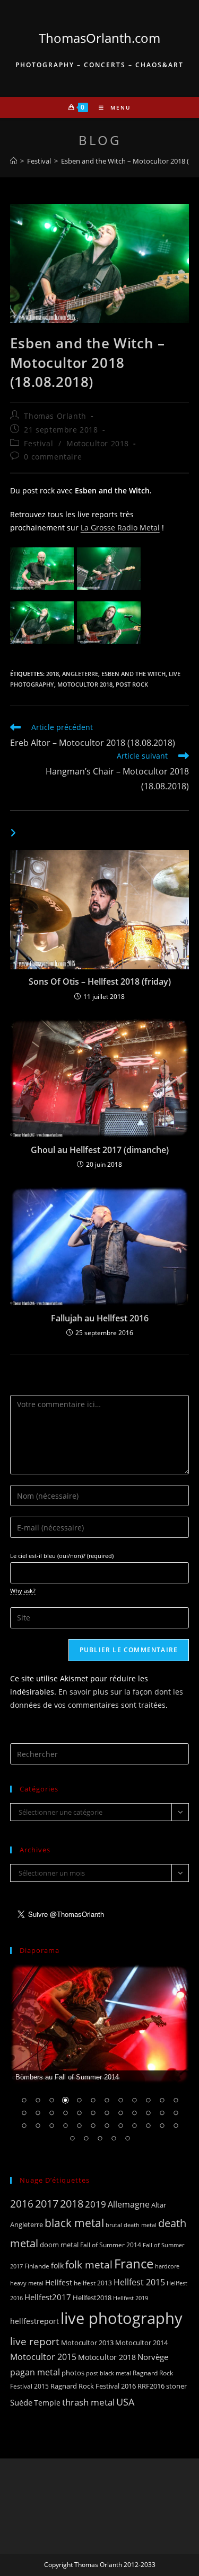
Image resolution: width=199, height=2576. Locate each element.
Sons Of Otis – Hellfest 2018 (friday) (100, 981)
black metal (74, 2223)
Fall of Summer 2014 (111, 2245)
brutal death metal (131, 2225)
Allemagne (129, 2204)
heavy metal (27, 2283)
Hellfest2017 (48, 2297)
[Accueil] (14, 161)
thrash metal (88, 2402)
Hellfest (59, 2282)
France (134, 2264)
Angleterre (80, 674)
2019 (96, 2204)
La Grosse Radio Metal (120, 528)
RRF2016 (151, 2386)
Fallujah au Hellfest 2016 (100, 1318)
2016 (22, 2204)
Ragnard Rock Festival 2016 (93, 2386)
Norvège (153, 2357)
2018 (53, 674)
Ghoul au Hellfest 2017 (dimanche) (100, 1150)
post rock (132, 684)
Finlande (37, 2266)
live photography (122, 2318)
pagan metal (35, 2372)
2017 (47, 2204)
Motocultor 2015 (43, 2357)
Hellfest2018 (92, 2298)
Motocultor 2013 (87, 2343)
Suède (21, 2402)
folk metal (89, 2264)
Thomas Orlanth (55, 416)
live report (35, 2341)
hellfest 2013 (93, 2283)
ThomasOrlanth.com (99, 38)
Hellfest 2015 (139, 2282)
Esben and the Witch (133, 674)
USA (125, 2402)
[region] (100, 2060)
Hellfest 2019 (131, 2298)
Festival (38, 443)
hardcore (167, 2266)
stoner (176, 2386)
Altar (159, 2205)
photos (73, 2373)
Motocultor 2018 (98, 443)
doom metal (59, 2245)
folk (57, 2266)
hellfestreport (34, 2321)
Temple (47, 2403)
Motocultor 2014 (141, 2343)
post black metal (109, 2373)
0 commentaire (53, 457)
